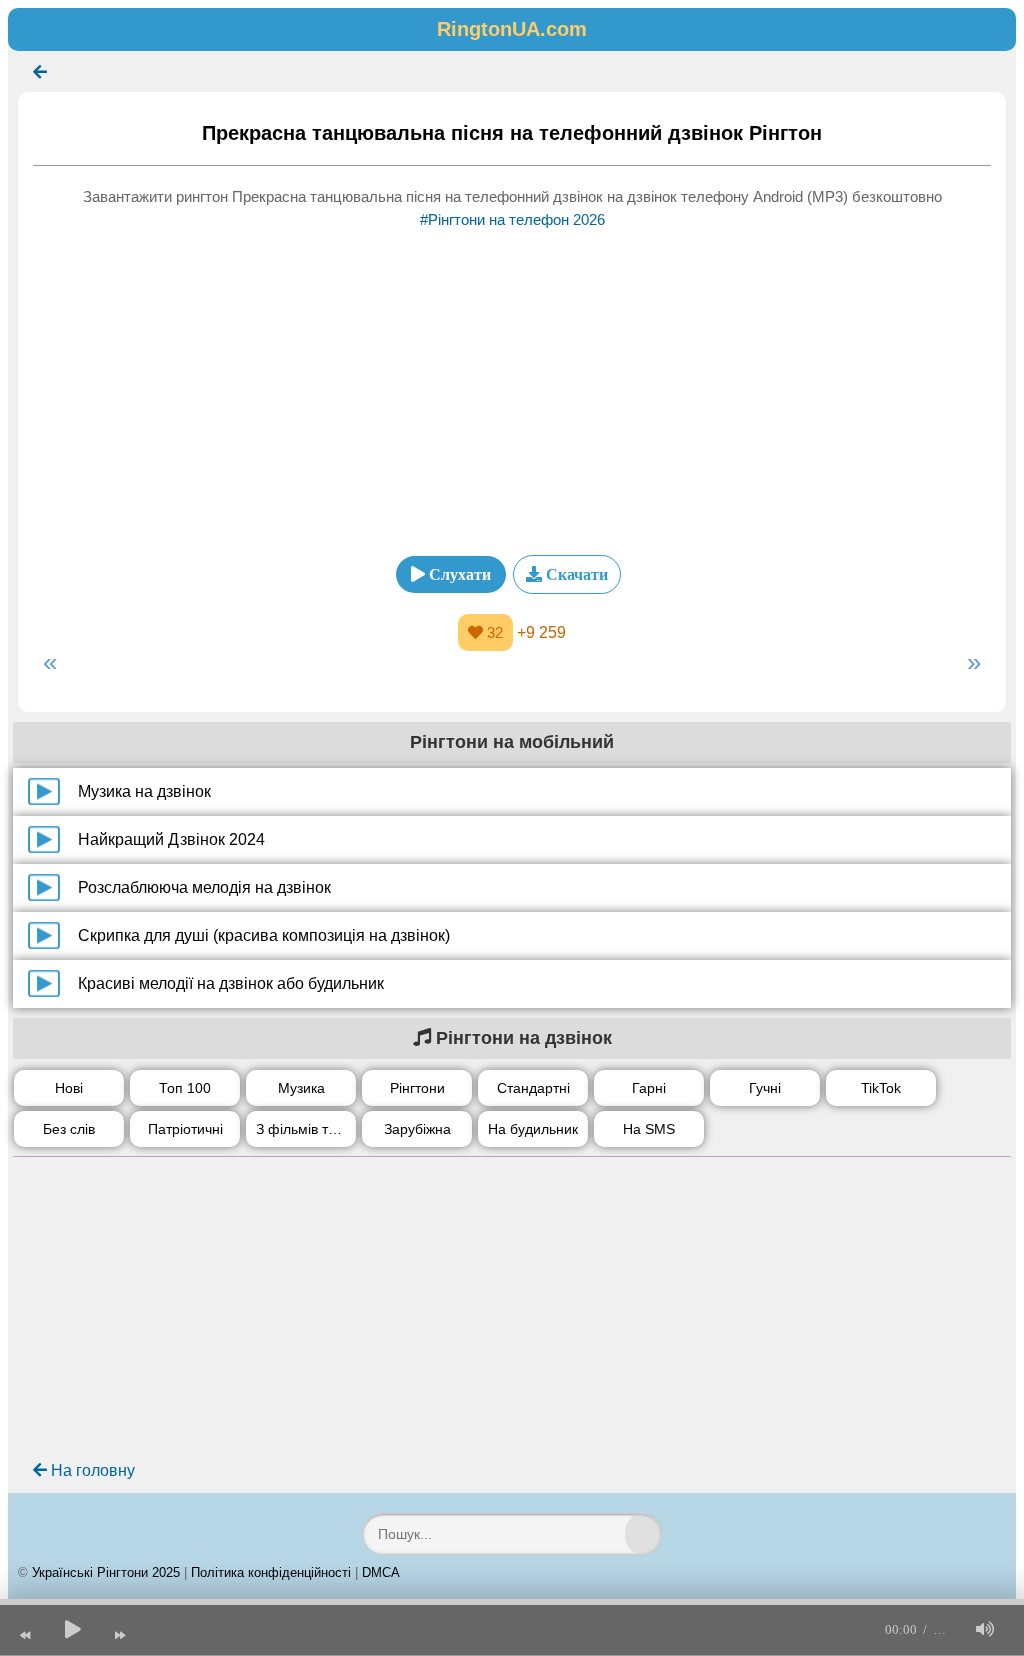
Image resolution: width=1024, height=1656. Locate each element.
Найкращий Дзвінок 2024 (171, 839)
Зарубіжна (417, 1129)
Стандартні (533, 1088)
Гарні (649, 1088)
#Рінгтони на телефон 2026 (512, 219)
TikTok (881, 1088)
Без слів (69, 1129)
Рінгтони (417, 1088)
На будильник (533, 1129)
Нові (69, 1088)
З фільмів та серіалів (306, 1129)
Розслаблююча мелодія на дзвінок (204, 887)
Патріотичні (185, 1129)
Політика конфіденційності (271, 1572)
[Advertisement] (512, 386)
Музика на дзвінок (144, 791)
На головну (91, 1470)
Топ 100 (185, 1088)
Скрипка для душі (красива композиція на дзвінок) (264, 935)
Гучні (765, 1088)
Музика (301, 1088)
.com (512, 29)
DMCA (381, 1572)
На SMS (649, 1129)
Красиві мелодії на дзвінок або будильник (231, 983)
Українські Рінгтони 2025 (106, 1572)
